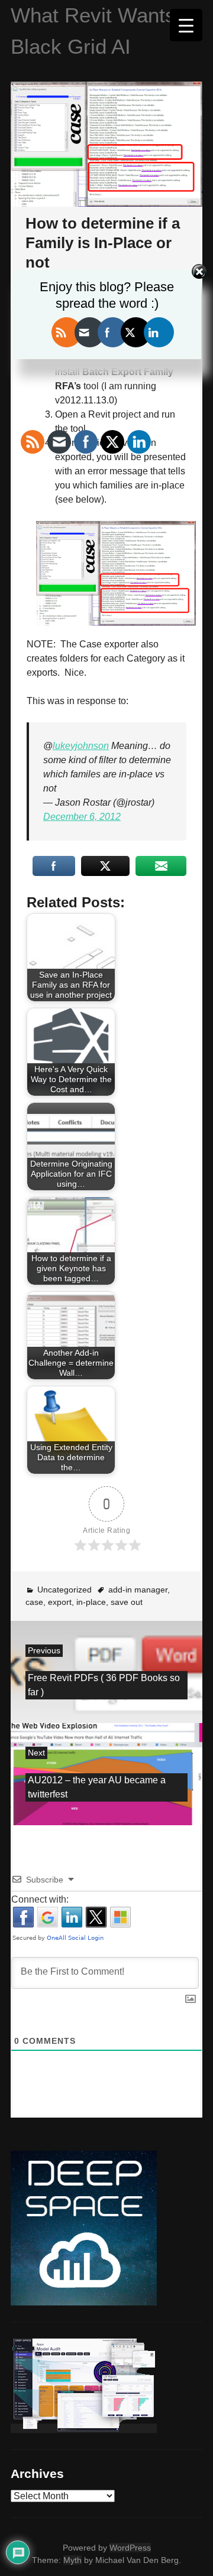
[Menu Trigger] (186, 25)
